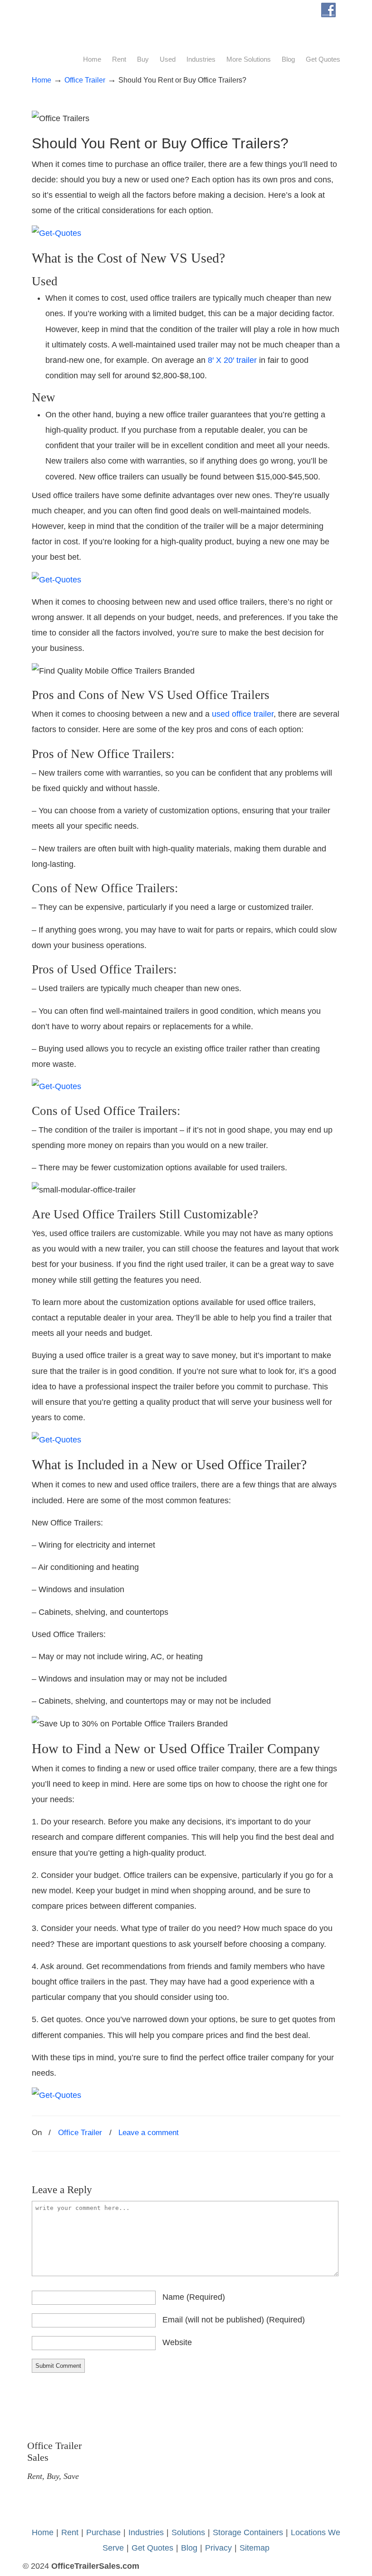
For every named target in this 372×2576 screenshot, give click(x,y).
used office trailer (243, 714)
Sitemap (255, 2548)
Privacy (218, 2548)
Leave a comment (149, 2133)
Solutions (188, 2532)
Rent (70, 2532)
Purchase (103, 2532)
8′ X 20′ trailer (232, 360)
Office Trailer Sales (91, 25)
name (194, 2297)
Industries (146, 2532)
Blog (189, 2548)
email (234, 2320)
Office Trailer (85, 80)
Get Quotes (152, 2548)
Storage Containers (248, 2532)
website (177, 2342)
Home (42, 80)
